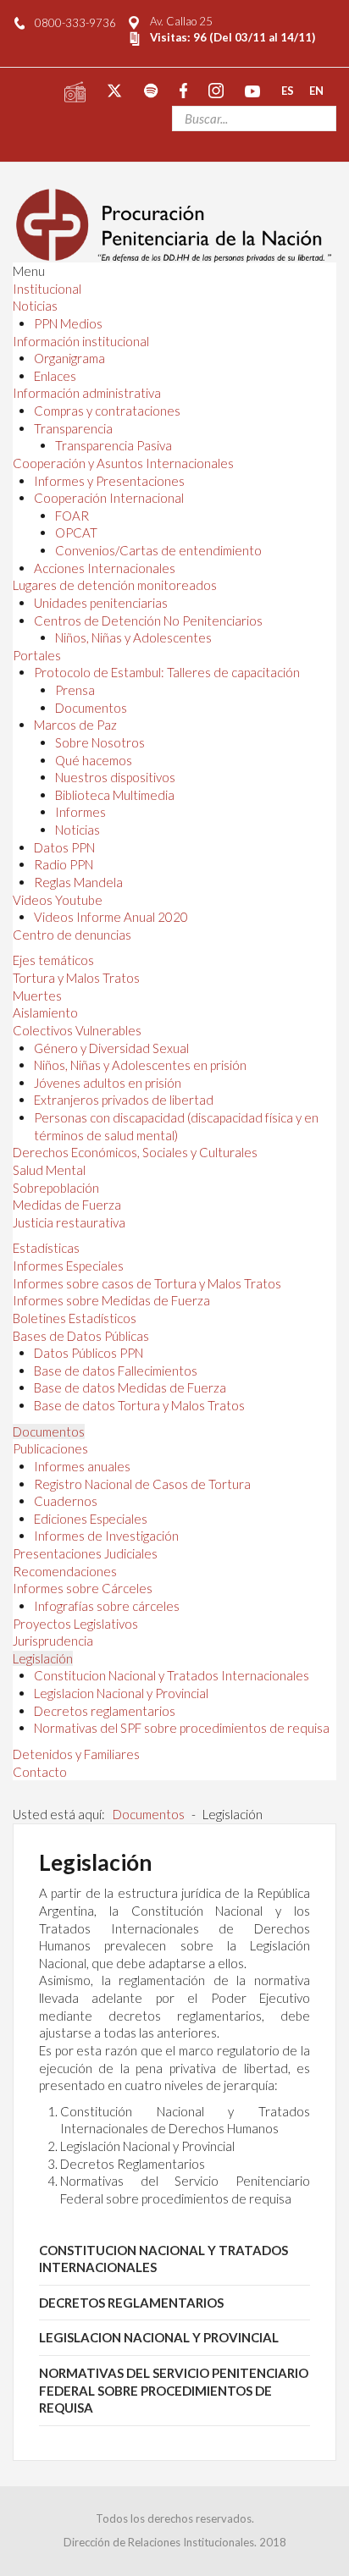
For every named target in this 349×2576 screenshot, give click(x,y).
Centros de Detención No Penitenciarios (148, 621)
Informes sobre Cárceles (83, 1588)
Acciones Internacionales (105, 568)
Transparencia (73, 428)
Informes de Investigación (106, 1536)
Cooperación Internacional (109, 498)
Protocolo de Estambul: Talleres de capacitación (167, 672)
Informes (80, 812)
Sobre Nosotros (100, 742)
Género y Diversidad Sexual (111, 1048)
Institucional (47, 289)
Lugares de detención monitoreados (115, 585)
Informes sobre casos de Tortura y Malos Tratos (147, 1283)
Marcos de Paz (75, 725)
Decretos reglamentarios (105, 1711)
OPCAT (76, 532)
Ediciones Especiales (91, 1519)
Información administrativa (87, 393)
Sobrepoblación (56, 1188)
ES (288, 90)
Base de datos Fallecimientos (116, 1371)
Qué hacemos (94, 760)
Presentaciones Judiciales (85, 1553)
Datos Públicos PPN (89, 1353)
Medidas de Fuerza (67, 1205)
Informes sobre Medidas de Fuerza (111, 1300)
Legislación (43, 1658)
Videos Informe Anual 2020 (111, 917)
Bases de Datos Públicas (81, 1336)
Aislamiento (45, 1012)
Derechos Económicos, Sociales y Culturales (135, 1152)
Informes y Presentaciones (109, 481)
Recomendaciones (65, 1571)
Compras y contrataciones (107, 411)
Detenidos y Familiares (76, 1754)
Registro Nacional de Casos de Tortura (142, 1484)
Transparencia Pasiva (114, 445)
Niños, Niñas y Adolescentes (133, 637)
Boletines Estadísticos (75, 1318)
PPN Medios (68, 323)
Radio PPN (64, 864)
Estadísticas (46, 1248)
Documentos (91, 708)
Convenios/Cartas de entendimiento (158, 550)
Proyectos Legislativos (75, 1624)
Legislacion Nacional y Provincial (121, 1693)
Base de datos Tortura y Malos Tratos (139, 1405)
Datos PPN (64, 847)
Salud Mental (49, 1170)
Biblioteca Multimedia (115, 795)
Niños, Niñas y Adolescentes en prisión (140, 1065)
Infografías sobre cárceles (107, 1606)
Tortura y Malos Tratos (76, 978)
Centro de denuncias (72, 935)
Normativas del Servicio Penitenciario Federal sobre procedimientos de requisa (174, 2390)
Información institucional (81, 341)
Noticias (35, 306)
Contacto (40, 1772)
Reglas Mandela (78, 882)
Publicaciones (50, 1448)
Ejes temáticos (53, 960)
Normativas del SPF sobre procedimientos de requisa (182, 1728)
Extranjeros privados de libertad (124, 1100)
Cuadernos (66, 1501)
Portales (37, 655)
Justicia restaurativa (69, 1222)
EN (316, 90)
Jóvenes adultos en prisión (108, 1083)
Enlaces (55, 376)
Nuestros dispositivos (115, 777)
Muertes (37, 996)
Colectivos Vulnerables (77, 1030)
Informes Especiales (68, 1266)
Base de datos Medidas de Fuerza (130, 1387)
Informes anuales (82, 1466)
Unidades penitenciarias (101, 603)
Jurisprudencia (53, 1641)
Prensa (75, 690)
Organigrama (69, 358)
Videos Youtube (58, 900)
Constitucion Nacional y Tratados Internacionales (172, 1675)
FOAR (72, 516)
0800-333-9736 (75, 23)
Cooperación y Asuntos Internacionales (123, 463)
